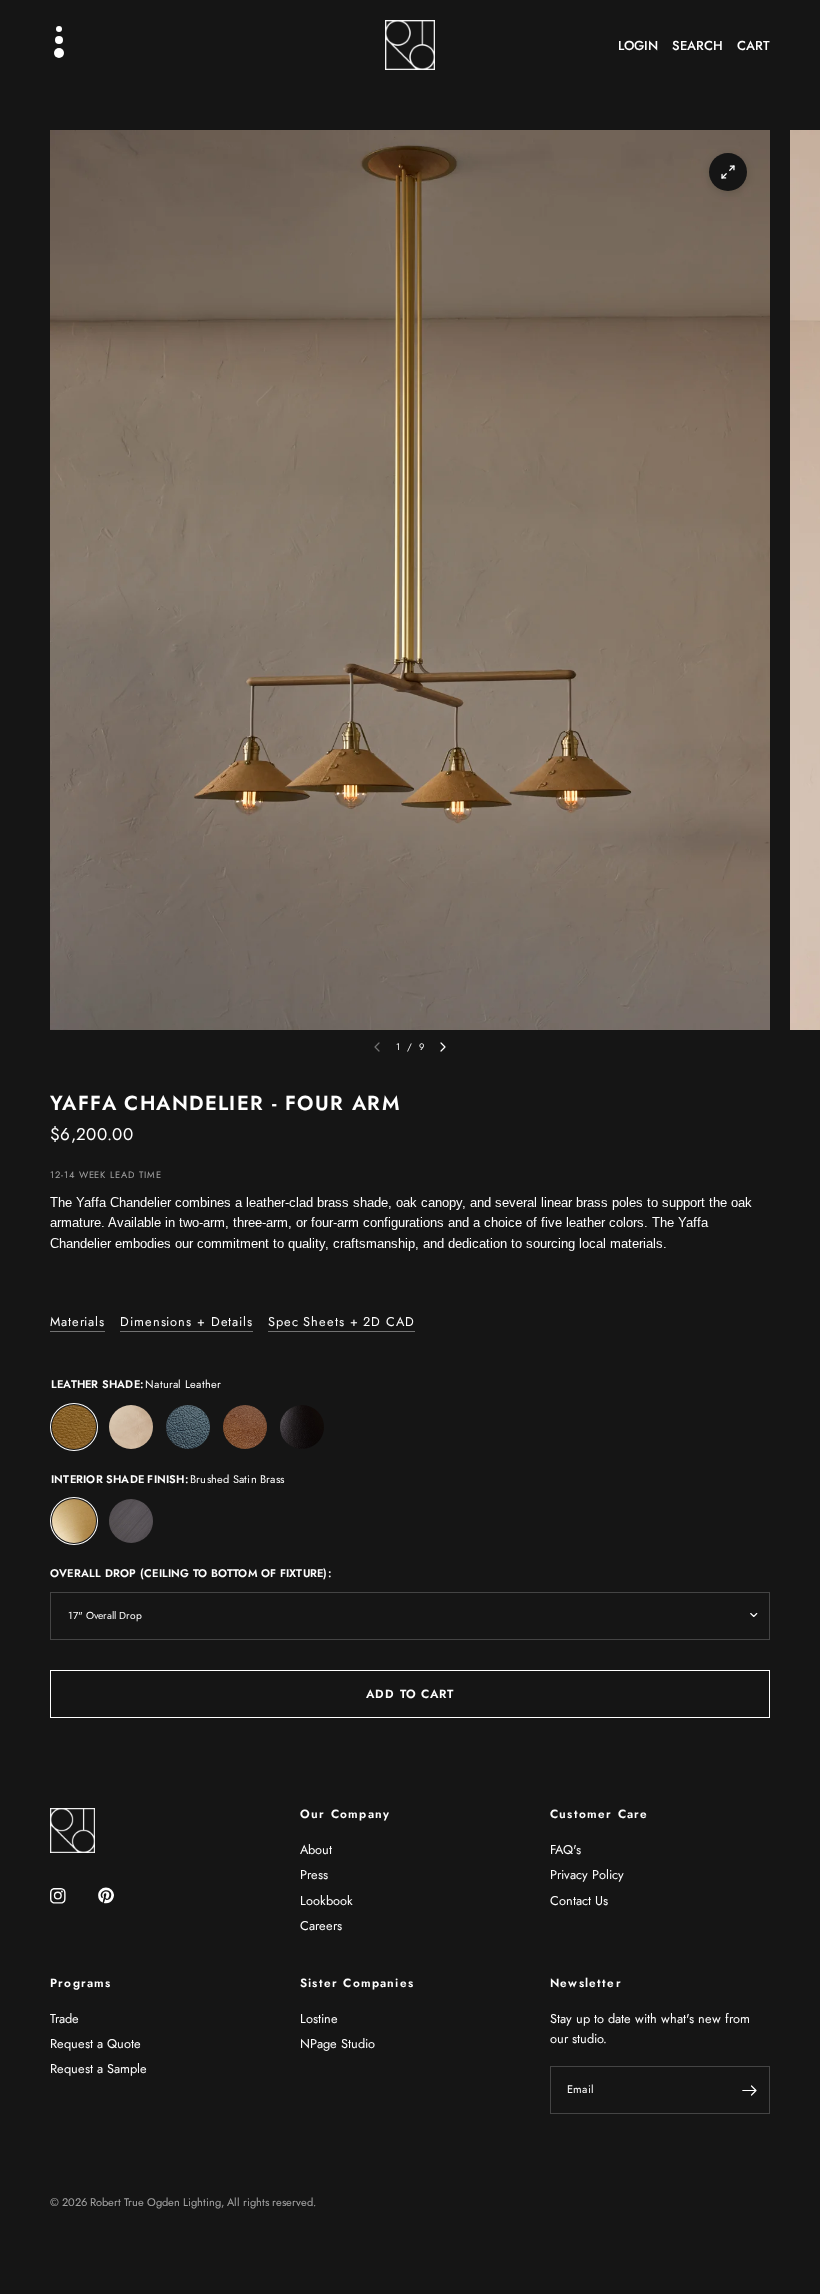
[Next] (443, 1047)
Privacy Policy (587, 1874)
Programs (81, 1983)
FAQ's (565, 1849)
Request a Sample (98, 2068)
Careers (321, 1925)
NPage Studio (337, 2043)
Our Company (345, 1814)
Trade (64, 2018)
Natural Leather (74, 1427)
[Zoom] (728, 172)
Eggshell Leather (131, 1427)
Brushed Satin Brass (74, 1521)
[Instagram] (72, 1896)
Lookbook (326, 1900)
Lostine (319, 2018)
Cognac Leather (245, 1427)
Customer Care (599, 1814)
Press (314, 1874)
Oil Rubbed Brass (131, 1521)
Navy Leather (188, 1427)
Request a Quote (95, 2043)
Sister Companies (357, 1983)
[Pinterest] (120, 1895)
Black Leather (302, 1427)
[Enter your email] (750, 2090)
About (316, 1849)
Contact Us (579, 1900)
